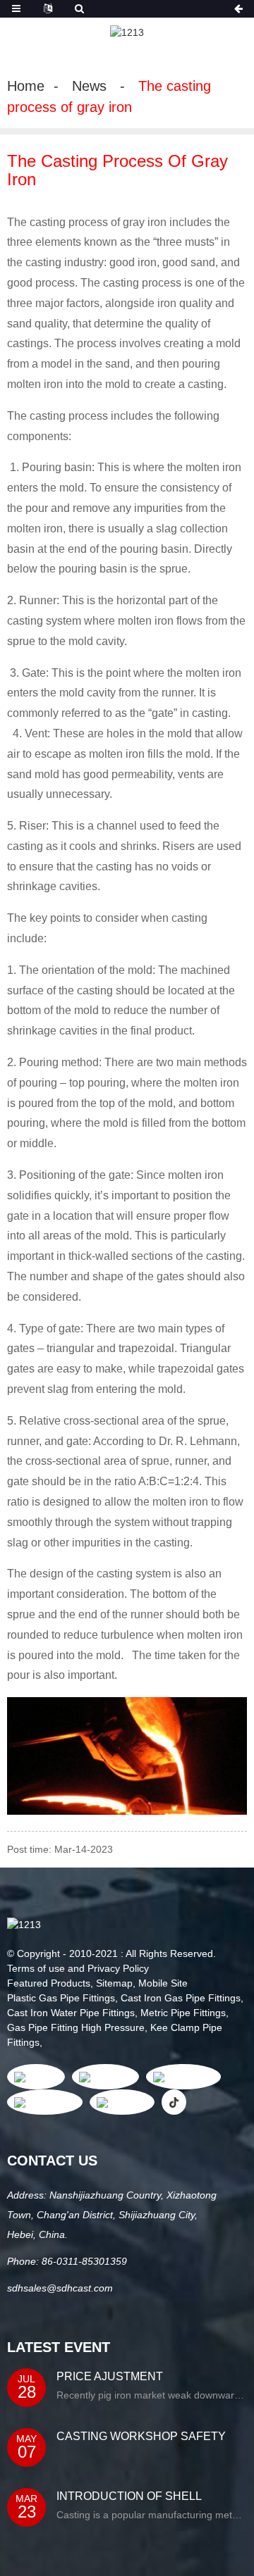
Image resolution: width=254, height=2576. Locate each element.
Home (26, 86)
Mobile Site (163, 1983)
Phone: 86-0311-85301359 (67, 2261)
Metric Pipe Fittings (183, 2013)
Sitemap (114, 1983)
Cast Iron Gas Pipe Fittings (181, 1998)
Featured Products (49, 1983)
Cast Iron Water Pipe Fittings (71, 2013)
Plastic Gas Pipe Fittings (61, 1998)
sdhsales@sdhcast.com (60, 2288)
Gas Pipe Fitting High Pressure (76, 2027)
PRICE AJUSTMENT (110, 2376)
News (89, 86)
